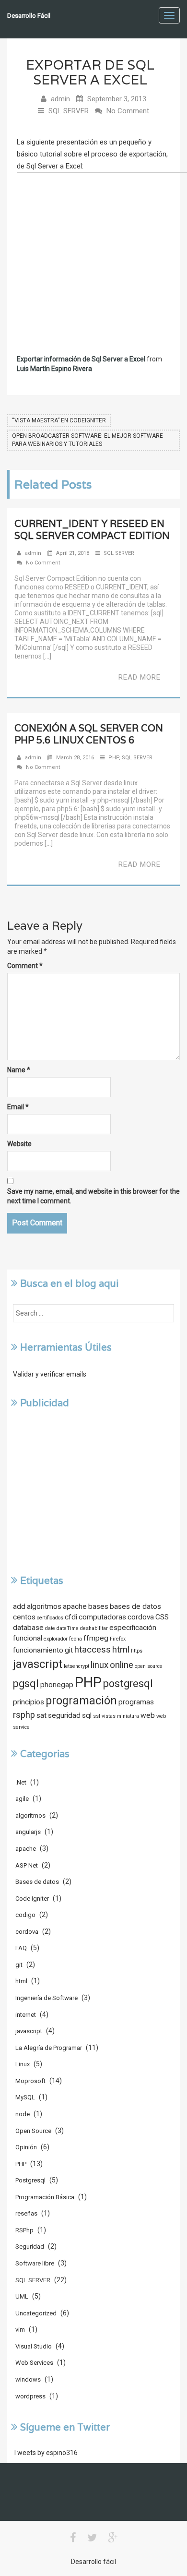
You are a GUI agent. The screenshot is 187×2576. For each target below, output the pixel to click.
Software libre (35, 2263)
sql (87, 1715)
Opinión (26, 2147)
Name (19, 1070)
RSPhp (24, 2230)
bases (98, 1606)
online (122, 1665)
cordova (141, 1617)
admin (60, 99)
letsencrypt (76, 1666)
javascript (38, 1664)
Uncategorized (36, 2313)
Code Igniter (32, 1899)
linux (99, 1665)
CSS (162, 1617)
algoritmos (44, 1606)
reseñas (26, 2213)
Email (18, 1107)
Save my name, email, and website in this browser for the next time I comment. (93, 1196)
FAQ (21, 1948)
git (69, 1650)
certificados (50, 1618)
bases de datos (135, 1606)
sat (41, 1715)
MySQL (25, 2097)
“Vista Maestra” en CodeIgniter (59, 420)
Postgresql (30, 2180)
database (28, 1628)
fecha (76, 1639)
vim (20, 2330)
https (137, 1651)
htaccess (93, 1650)
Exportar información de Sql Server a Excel (81, 359)
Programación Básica (45, 2197)
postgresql (128, 1683)
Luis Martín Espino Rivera (54, 369)
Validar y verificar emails (50, 1374)
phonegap (57, 1685)
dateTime (68, 1628)
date (50, 1628)
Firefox (118, 1639)
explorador (56, 1639)
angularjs (28, 1832)
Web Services (34, 2363)
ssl (97, 1716)
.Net (21, 1782)
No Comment (128, 111)
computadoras (102, 1617)
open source (149, 1666)
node (23, 2114)
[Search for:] (93, 1313)
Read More (140, 677)
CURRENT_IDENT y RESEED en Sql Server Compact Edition (92, 530)
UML (22, 2296)
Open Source (33, 2131)
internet (26, 2015)
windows (28, 2379)
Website (19, 1144)
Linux (23, 2064)
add (19, 1606)
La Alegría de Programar (49, 2048)
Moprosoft (30, 2081)
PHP (114, 758)
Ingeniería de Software (47, 1998)
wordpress (30, 2396)
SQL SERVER (69, 111)
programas (136, 1702)
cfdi (71, 1617)
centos (24, 1617)
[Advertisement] (93, 1491)
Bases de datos (37, 1882)
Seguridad (30, 2247)
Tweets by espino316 (45, 2453)
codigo (25, 1915)
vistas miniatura (120, 1716)
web (148, 1715)
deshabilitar (94, 1628)
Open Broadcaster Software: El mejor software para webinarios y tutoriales (88, 440)
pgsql (26, 1683)
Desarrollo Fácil (29, 16)
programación (81, 1701)
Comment (25, 966)
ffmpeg (96, 1638)
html (121, 1650)
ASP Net (27, 1865)
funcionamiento (38, 1650)
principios (29, 1702)
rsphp (24, 1715)
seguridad (64, 1715)
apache (75, 1606)
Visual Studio (34, 2346)
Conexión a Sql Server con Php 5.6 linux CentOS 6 (89, 734)
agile (22, 1799)
